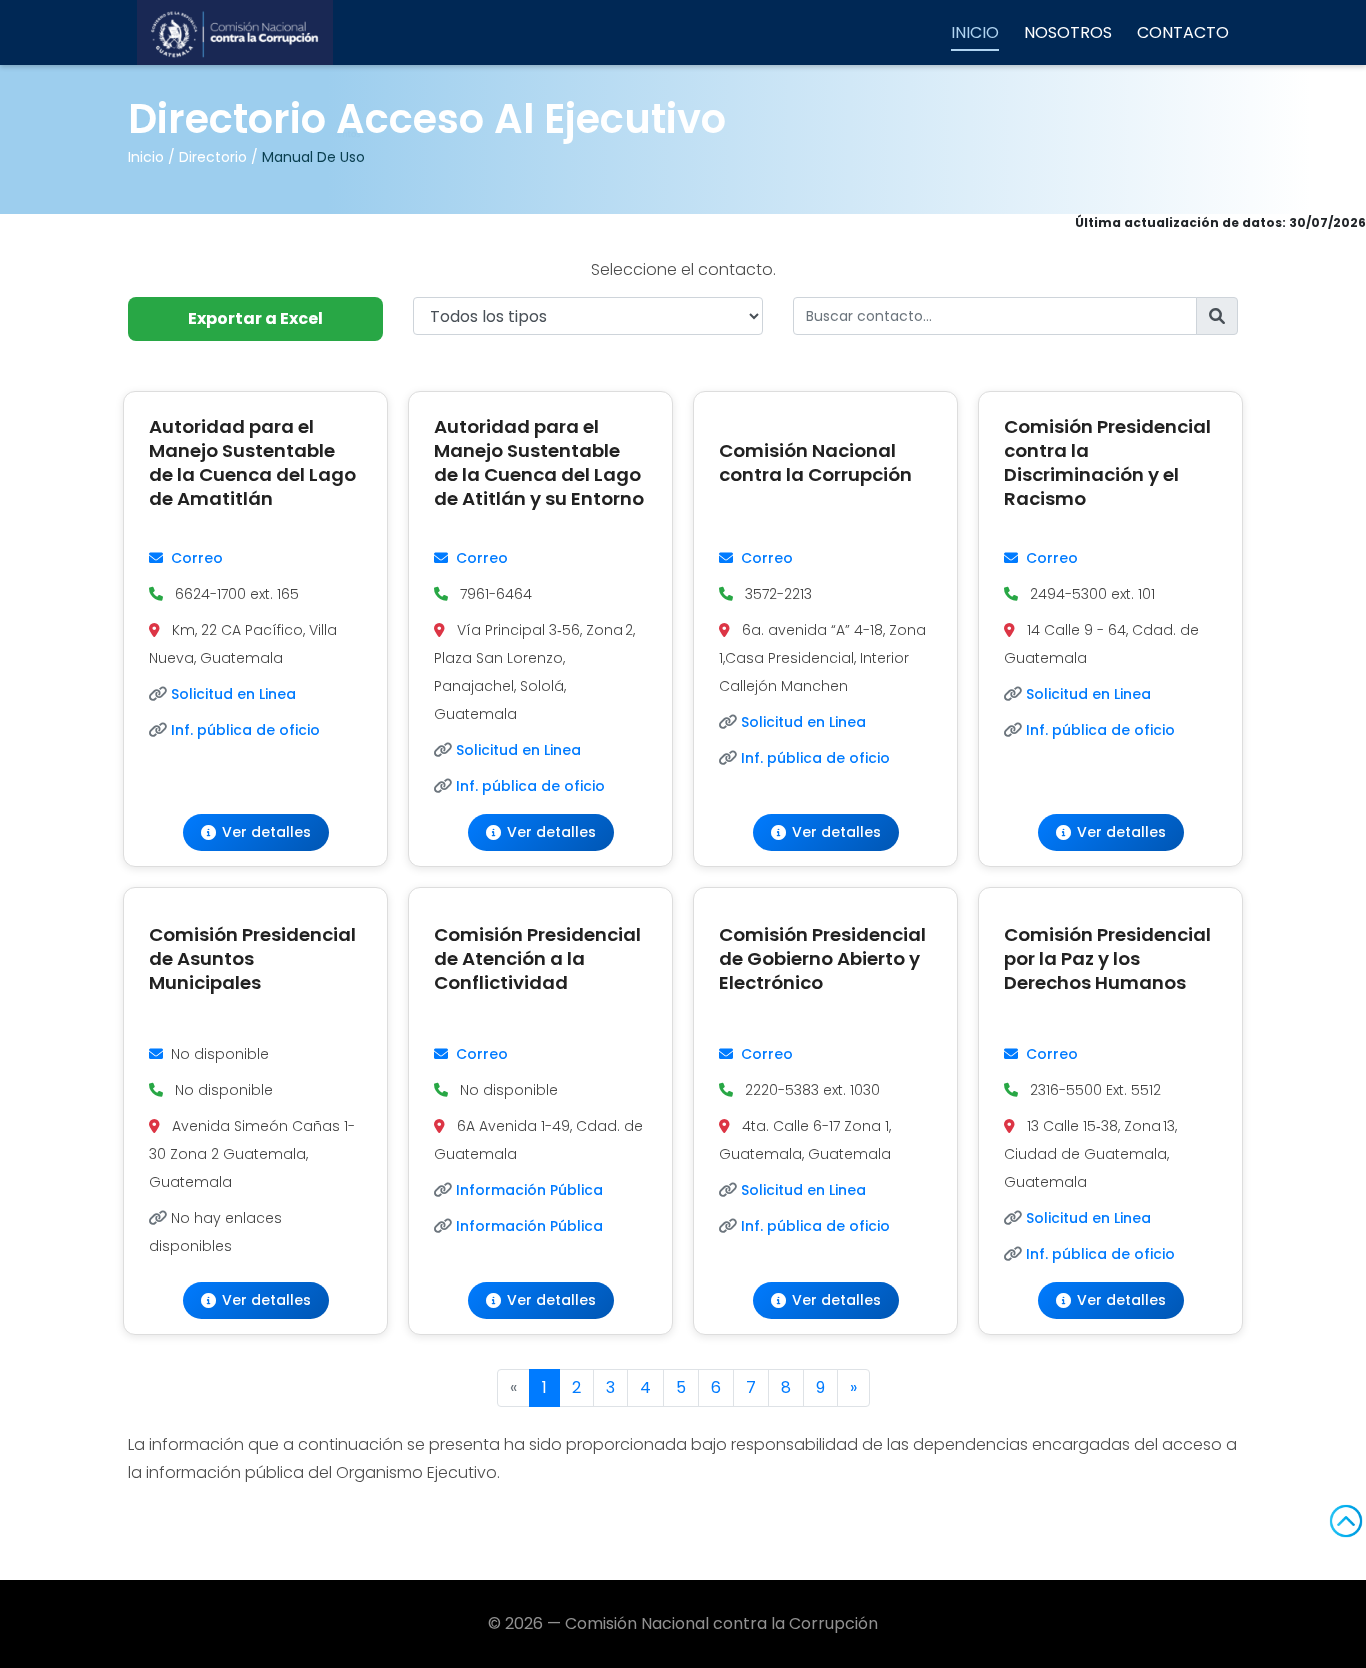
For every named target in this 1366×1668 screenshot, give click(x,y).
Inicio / (151, 157)
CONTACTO (1183, 32)
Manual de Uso (313, 157)
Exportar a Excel (255, 318)
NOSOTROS (1068, 32)
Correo (197, 558)
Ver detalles (266, 832)
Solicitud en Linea (233, 694)
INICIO (975, 32)
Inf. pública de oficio (245, 730)
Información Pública (529, 1190)
